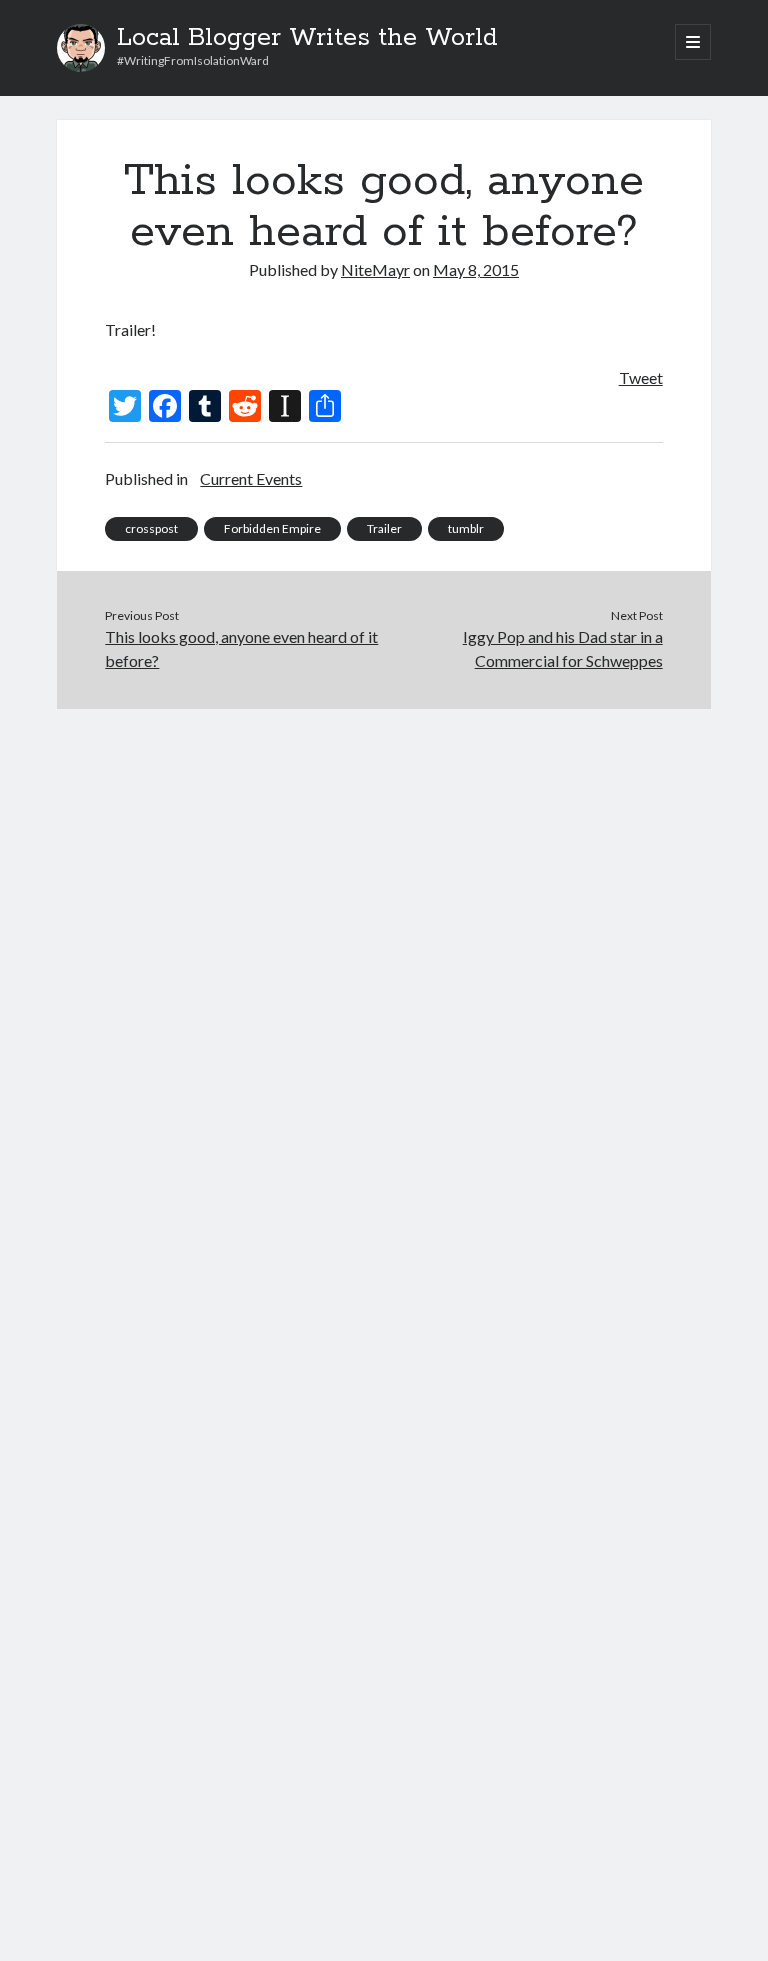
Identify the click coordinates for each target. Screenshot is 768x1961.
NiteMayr (375, 269)
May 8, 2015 (476, 269)
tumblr (466, 528)
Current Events (251, 478)
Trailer (384, 528)
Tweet (641, 377)
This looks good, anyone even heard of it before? (241, 648)
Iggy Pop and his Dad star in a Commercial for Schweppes (563, 648)
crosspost (151, 528)
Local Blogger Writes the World (307, 38)
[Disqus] (384, 959)
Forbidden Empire (272, 528)
